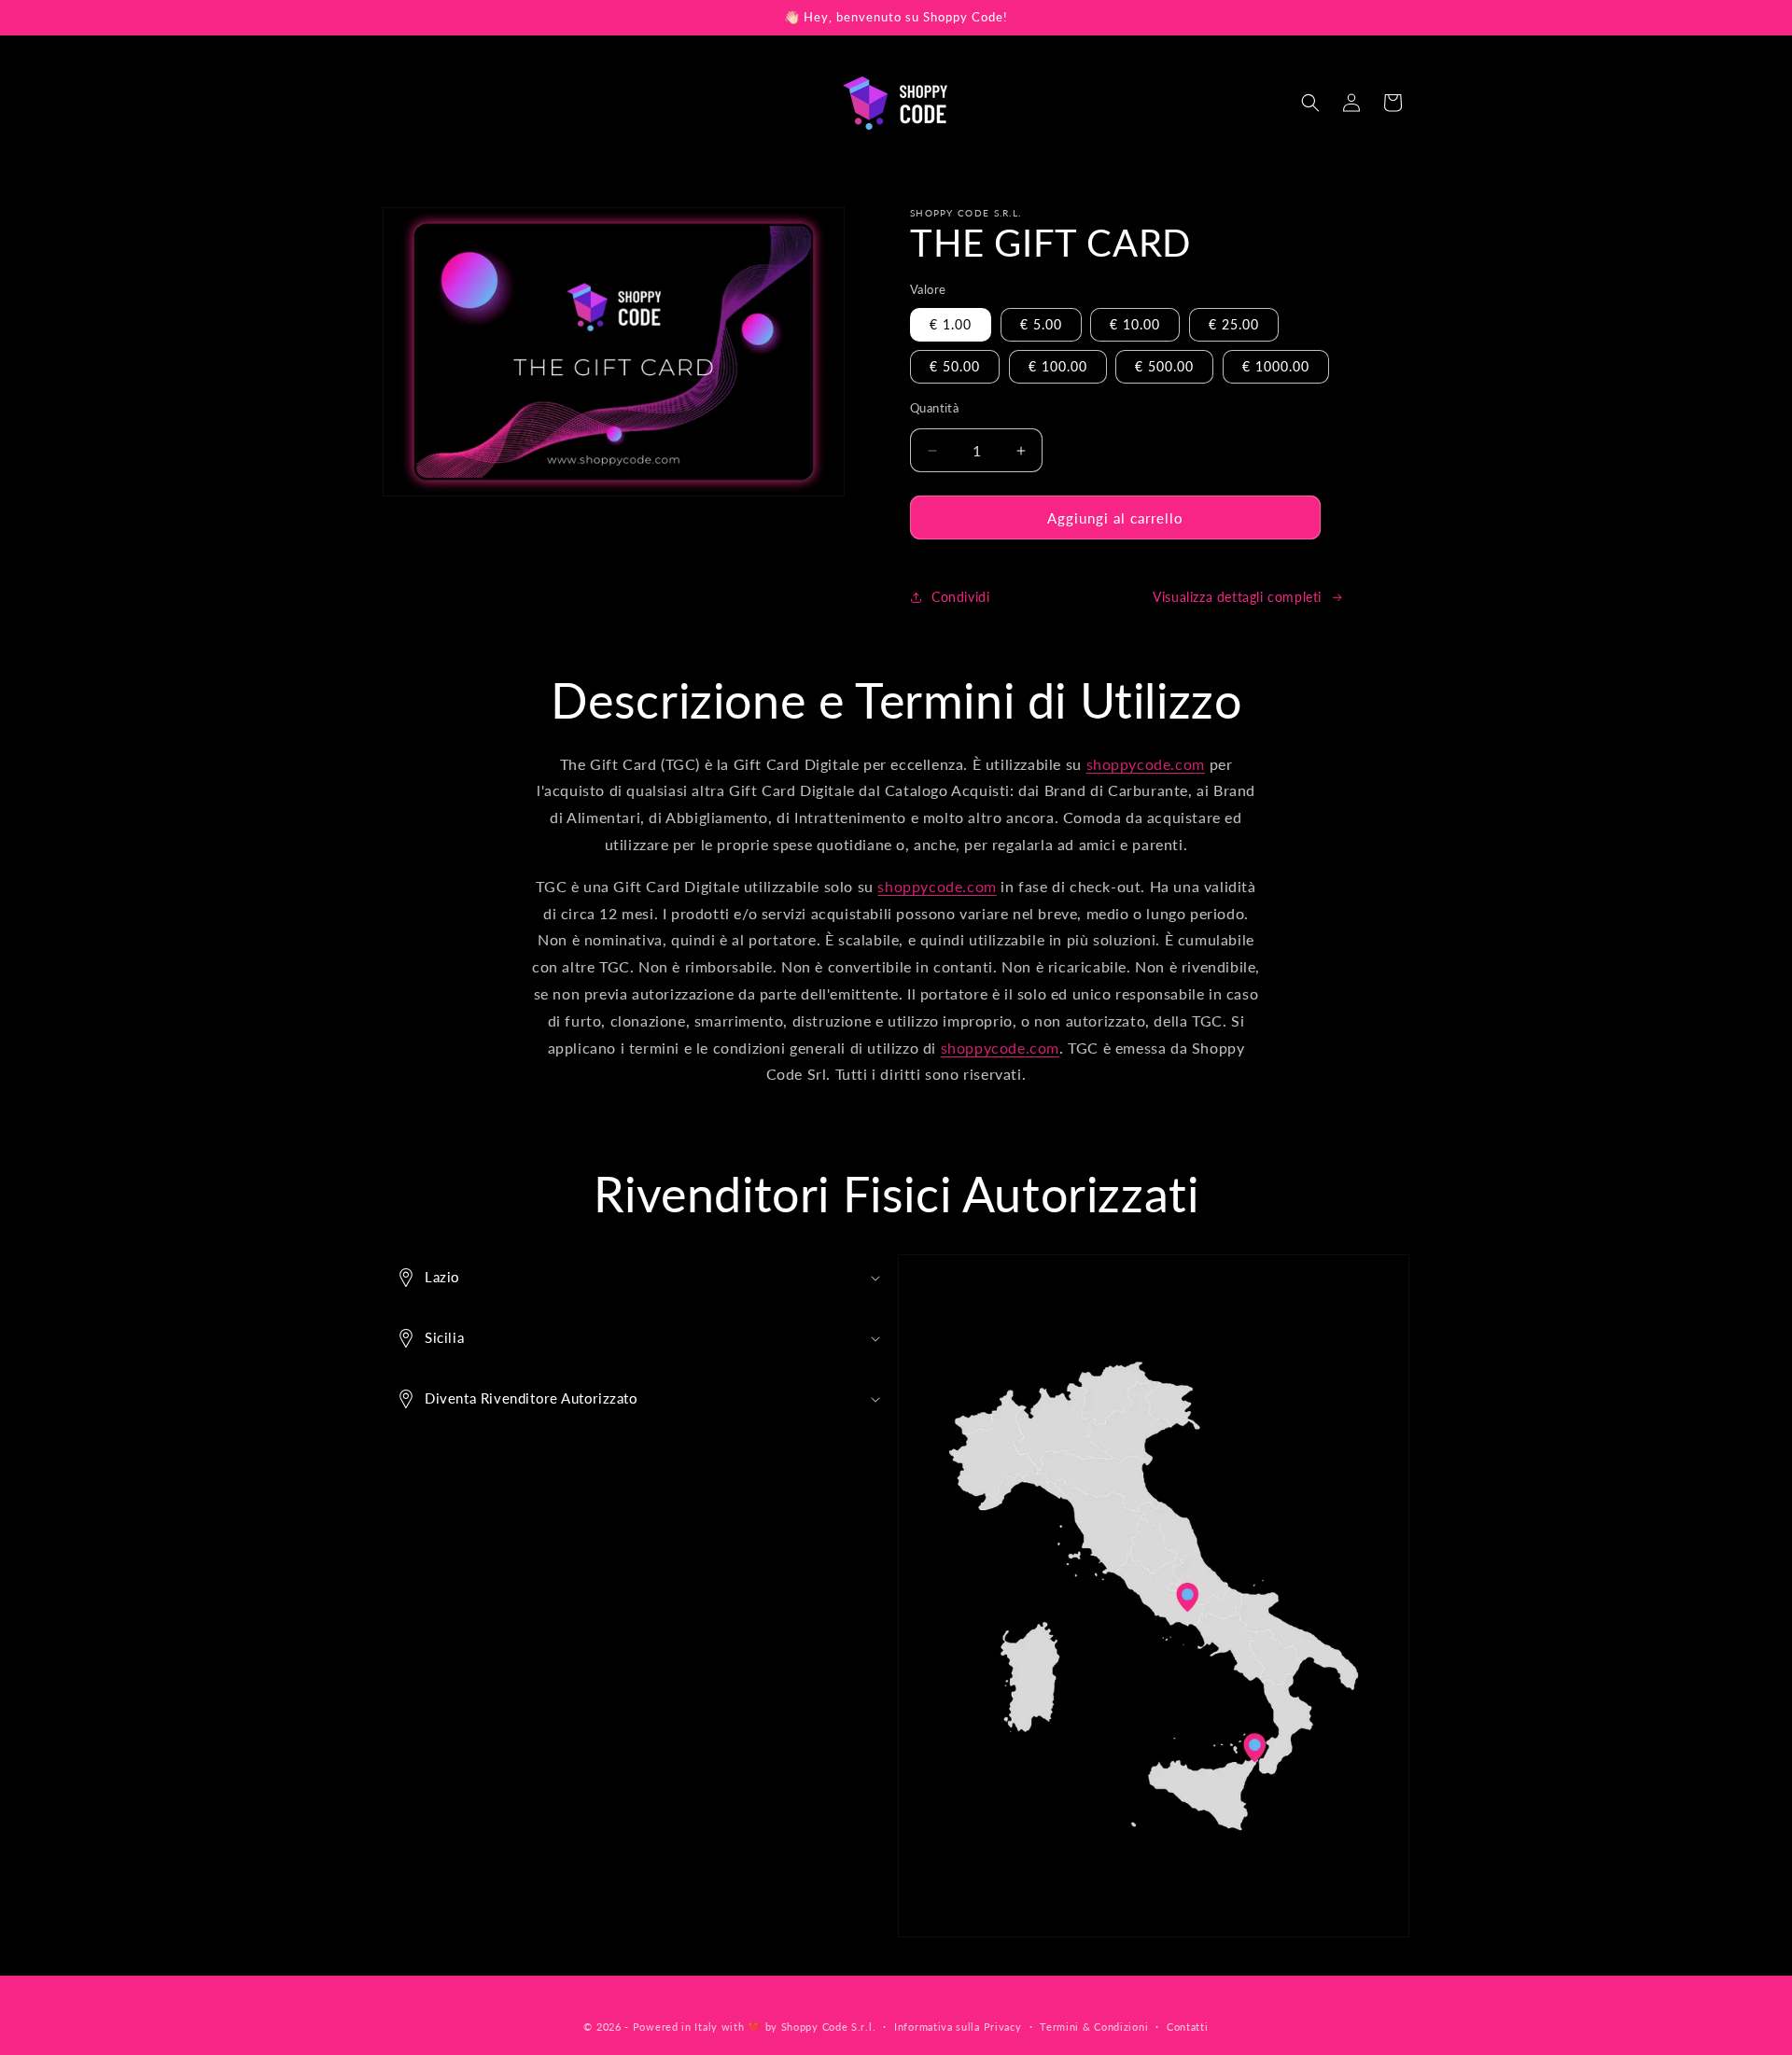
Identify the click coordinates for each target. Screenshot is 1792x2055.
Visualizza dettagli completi (1237, 598)
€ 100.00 (1058, 366)
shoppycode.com (1146, 764)
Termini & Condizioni (1094, 2026)
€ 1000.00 (1276, 366)
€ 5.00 (1041, 324)
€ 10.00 (1135, 324)
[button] (1310, 103)
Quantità (934, 408)
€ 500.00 (1164, 366)
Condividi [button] (960, 598)
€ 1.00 (951, 324)
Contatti (1188, 2026)
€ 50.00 (955, 366)
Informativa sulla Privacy (958, 2026)
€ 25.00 (1234, 324)
